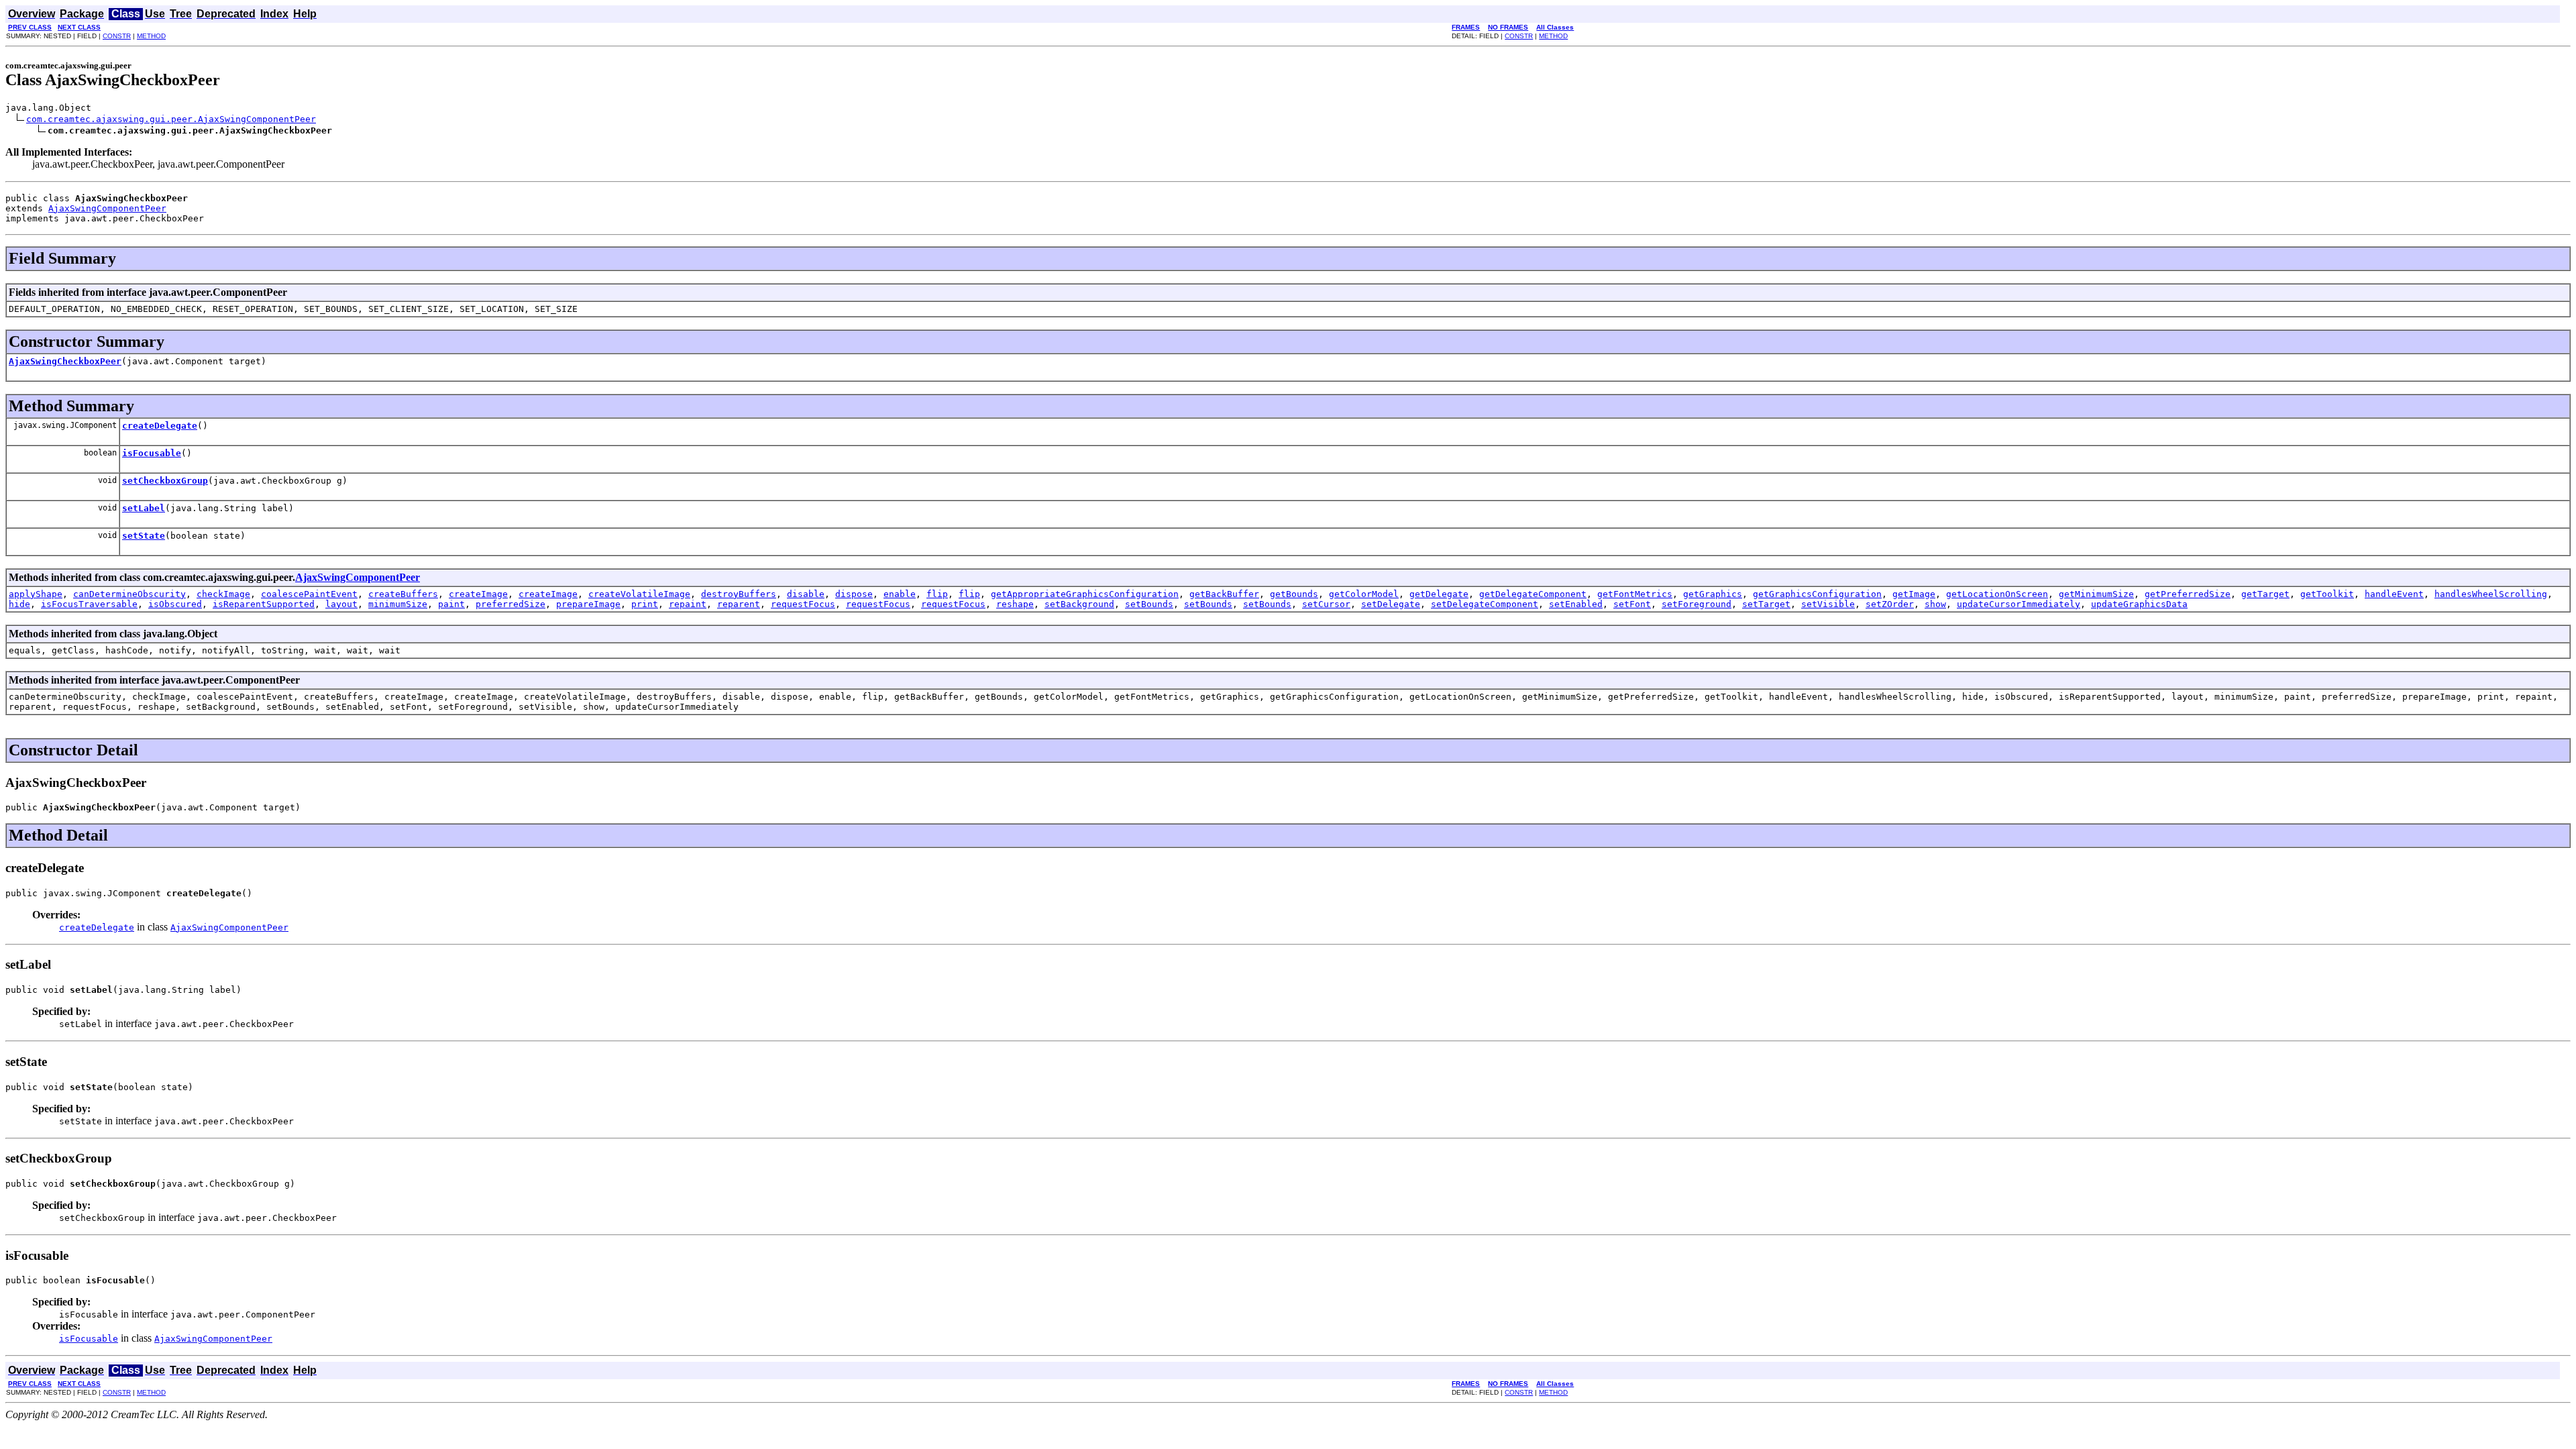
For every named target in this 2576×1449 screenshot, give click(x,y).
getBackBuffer (1224, 594)
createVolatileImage (639, 594)
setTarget (1766, 604)
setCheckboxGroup (165, 481)
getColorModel (1364, 594)
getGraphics (1713, 594)
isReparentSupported (264, 604)
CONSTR (117, 36)
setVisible (1828, 604)
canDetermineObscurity (129, 594)
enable (900, 594)
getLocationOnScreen (1997, 594)
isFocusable (152, 453)
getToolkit (2327, 594)
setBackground (1079, 604)
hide (19, 604)
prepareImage (588, 604)
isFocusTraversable (89, 604)
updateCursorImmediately (2019, 604)
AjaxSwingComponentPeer (107, 208)
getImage (1914, 594)
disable (806, 594)
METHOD (151, 36)
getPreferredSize (2188, 594)
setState (144, 536)
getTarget (2265, 594)
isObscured (175, 604)
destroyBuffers (739, 594)
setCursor (1326, 604)
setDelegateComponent (1485, 604)
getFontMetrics (1635, 594)
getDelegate (1439, 594)
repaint (688, 604)
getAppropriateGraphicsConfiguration (1085, 594)
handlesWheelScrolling (2491, 594)
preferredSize (511, 604)
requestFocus (803, 604)
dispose (854, 594)
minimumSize (398, 604)
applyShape (36, 594)
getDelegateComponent (1533, 594)
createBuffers (403, 594)
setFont (1632, 604)
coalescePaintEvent (309, 594)
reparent (739, 604)
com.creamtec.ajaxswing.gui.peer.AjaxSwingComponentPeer (171, 119)
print (645, 604)
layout (341, 604)
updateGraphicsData (2139, 604)
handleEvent (2394, 594)
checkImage (223, 594)
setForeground (1697, 604)
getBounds (1294, 594)
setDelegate (1391, 604)
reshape (1015, 604)
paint (451, 604)
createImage (478, 594)
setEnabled (1576, 604)
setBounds (1149, 604)
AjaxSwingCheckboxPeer (65, 361)
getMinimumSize (2096, 594)
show (1935, 604)
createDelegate (160, 426)
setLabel (144, 508)
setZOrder (1890, 604)
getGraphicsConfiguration (1817, 594)
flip (937, 594)
